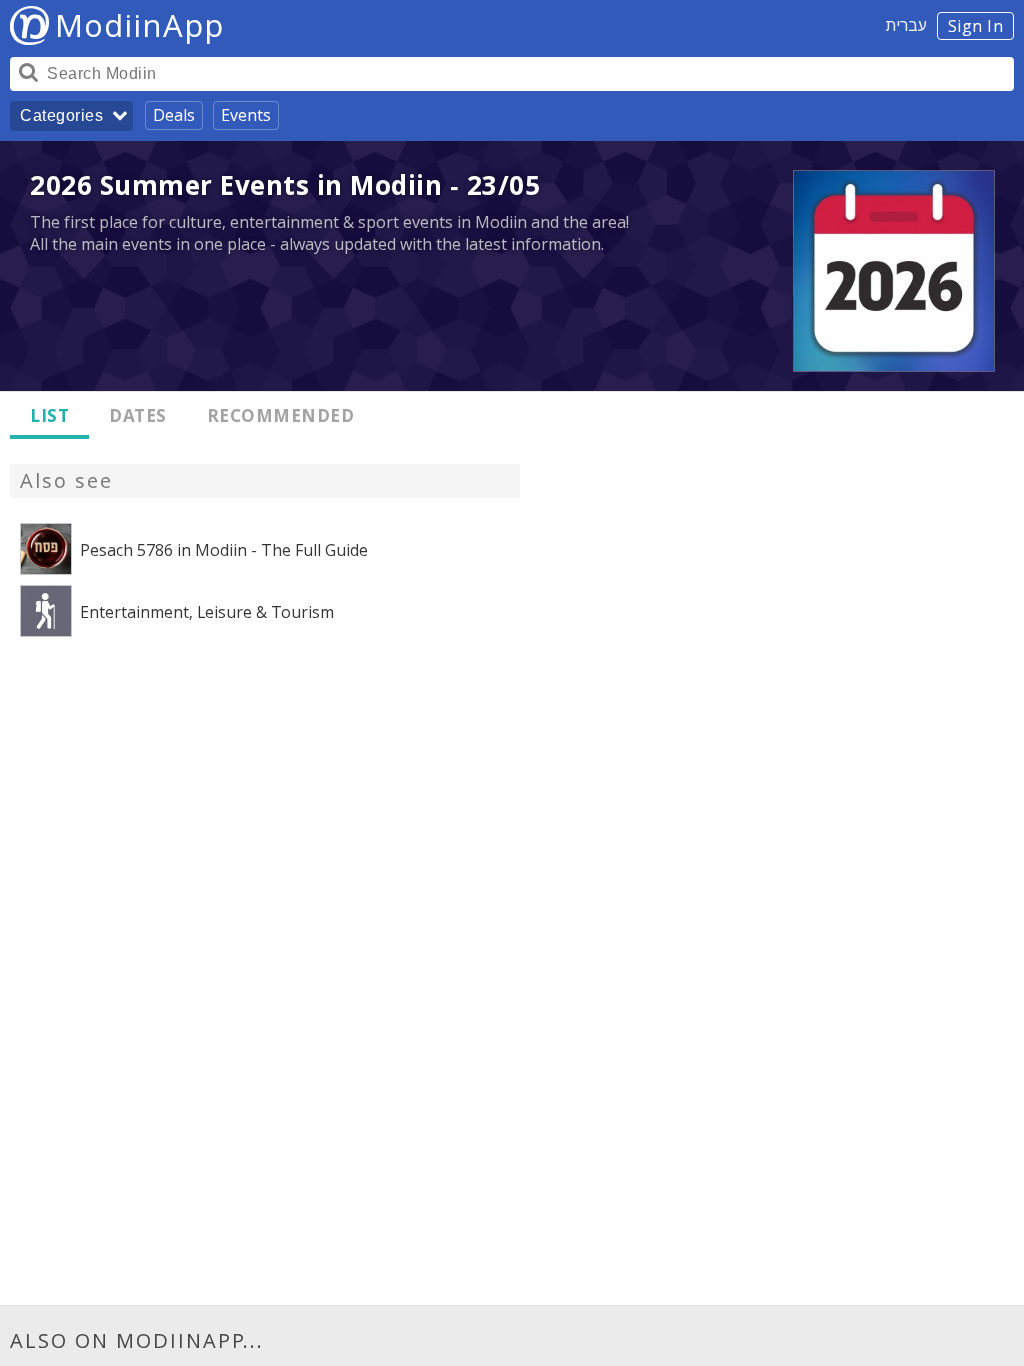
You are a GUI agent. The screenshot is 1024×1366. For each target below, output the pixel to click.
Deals (174, 115)
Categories (61, 115)
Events (246, 115)
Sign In (976, 26)
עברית (906, 25)
